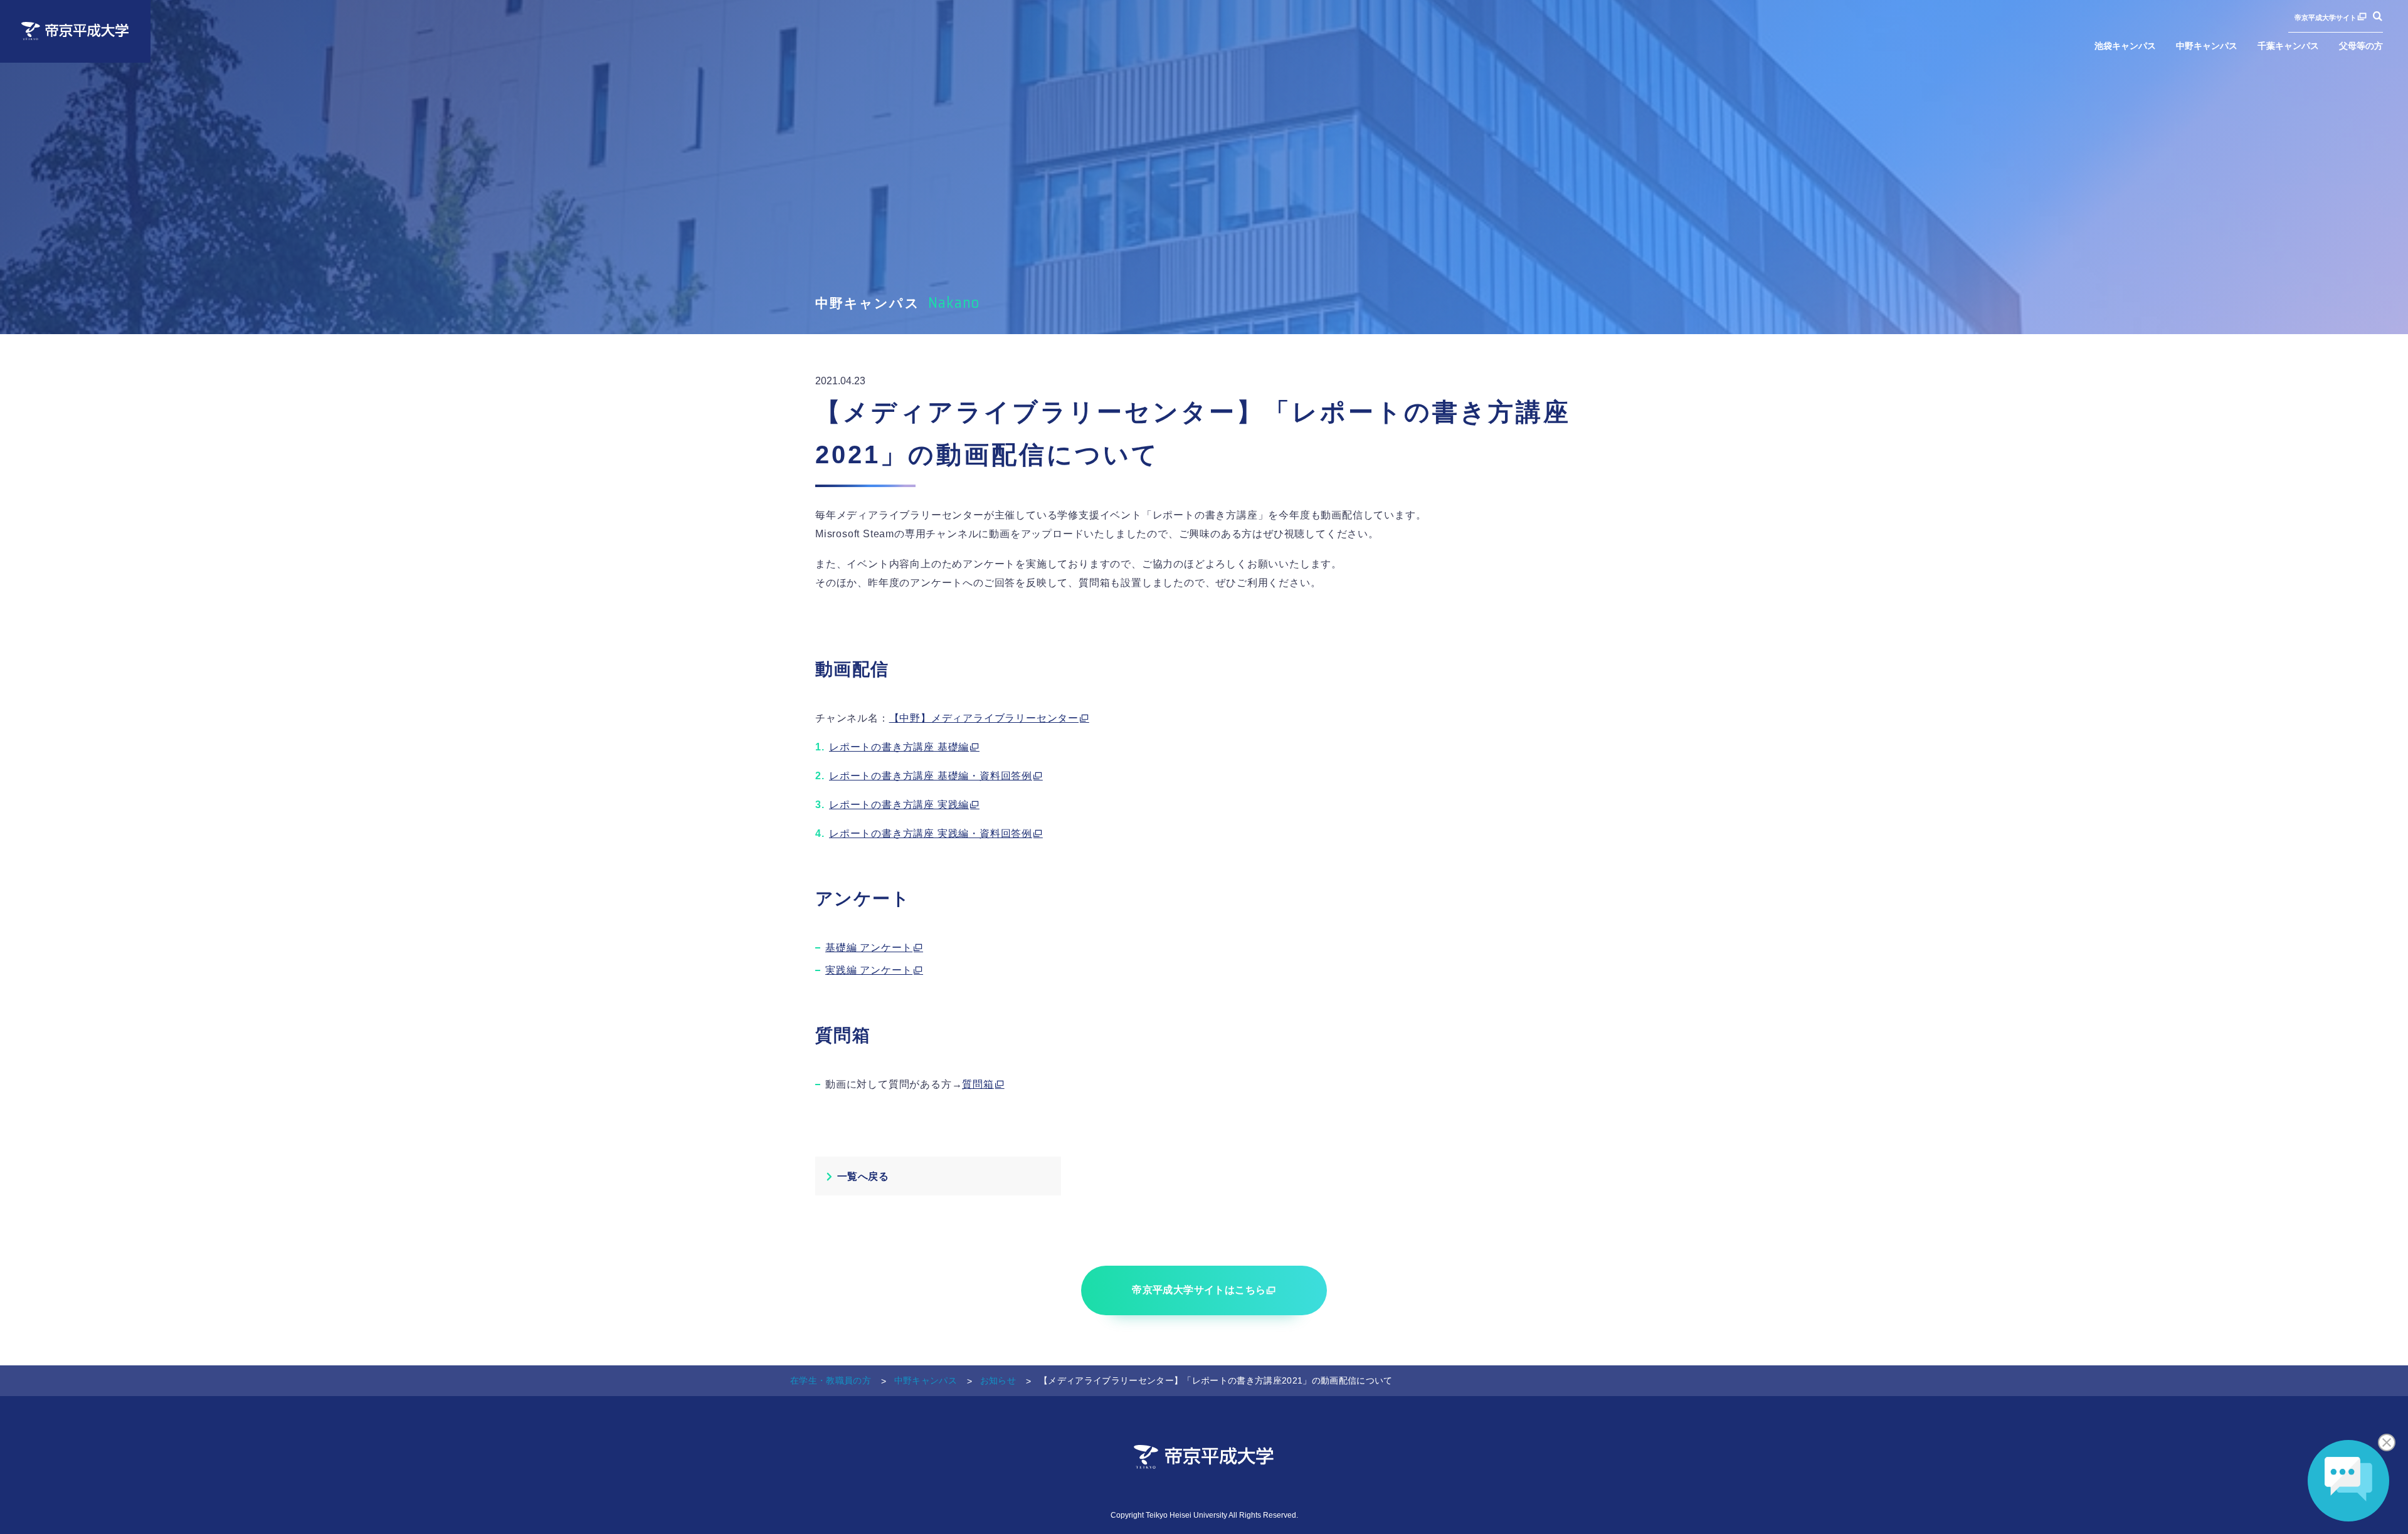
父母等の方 (2361, 46)
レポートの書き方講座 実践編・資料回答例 (931, 833)
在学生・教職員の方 (831, 1380)
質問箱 (978, 1084)
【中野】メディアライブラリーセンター (984, 718)
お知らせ (998, 1380)
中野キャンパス (2207, 46)
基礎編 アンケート (869, 948)
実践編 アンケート (869, 970)
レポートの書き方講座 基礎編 (899, 747)
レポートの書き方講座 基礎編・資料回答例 (931, 776)
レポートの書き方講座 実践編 (899, 805)
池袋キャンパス (2125, 46)
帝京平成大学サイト (2326, 17)
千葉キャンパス (2288, 46)
